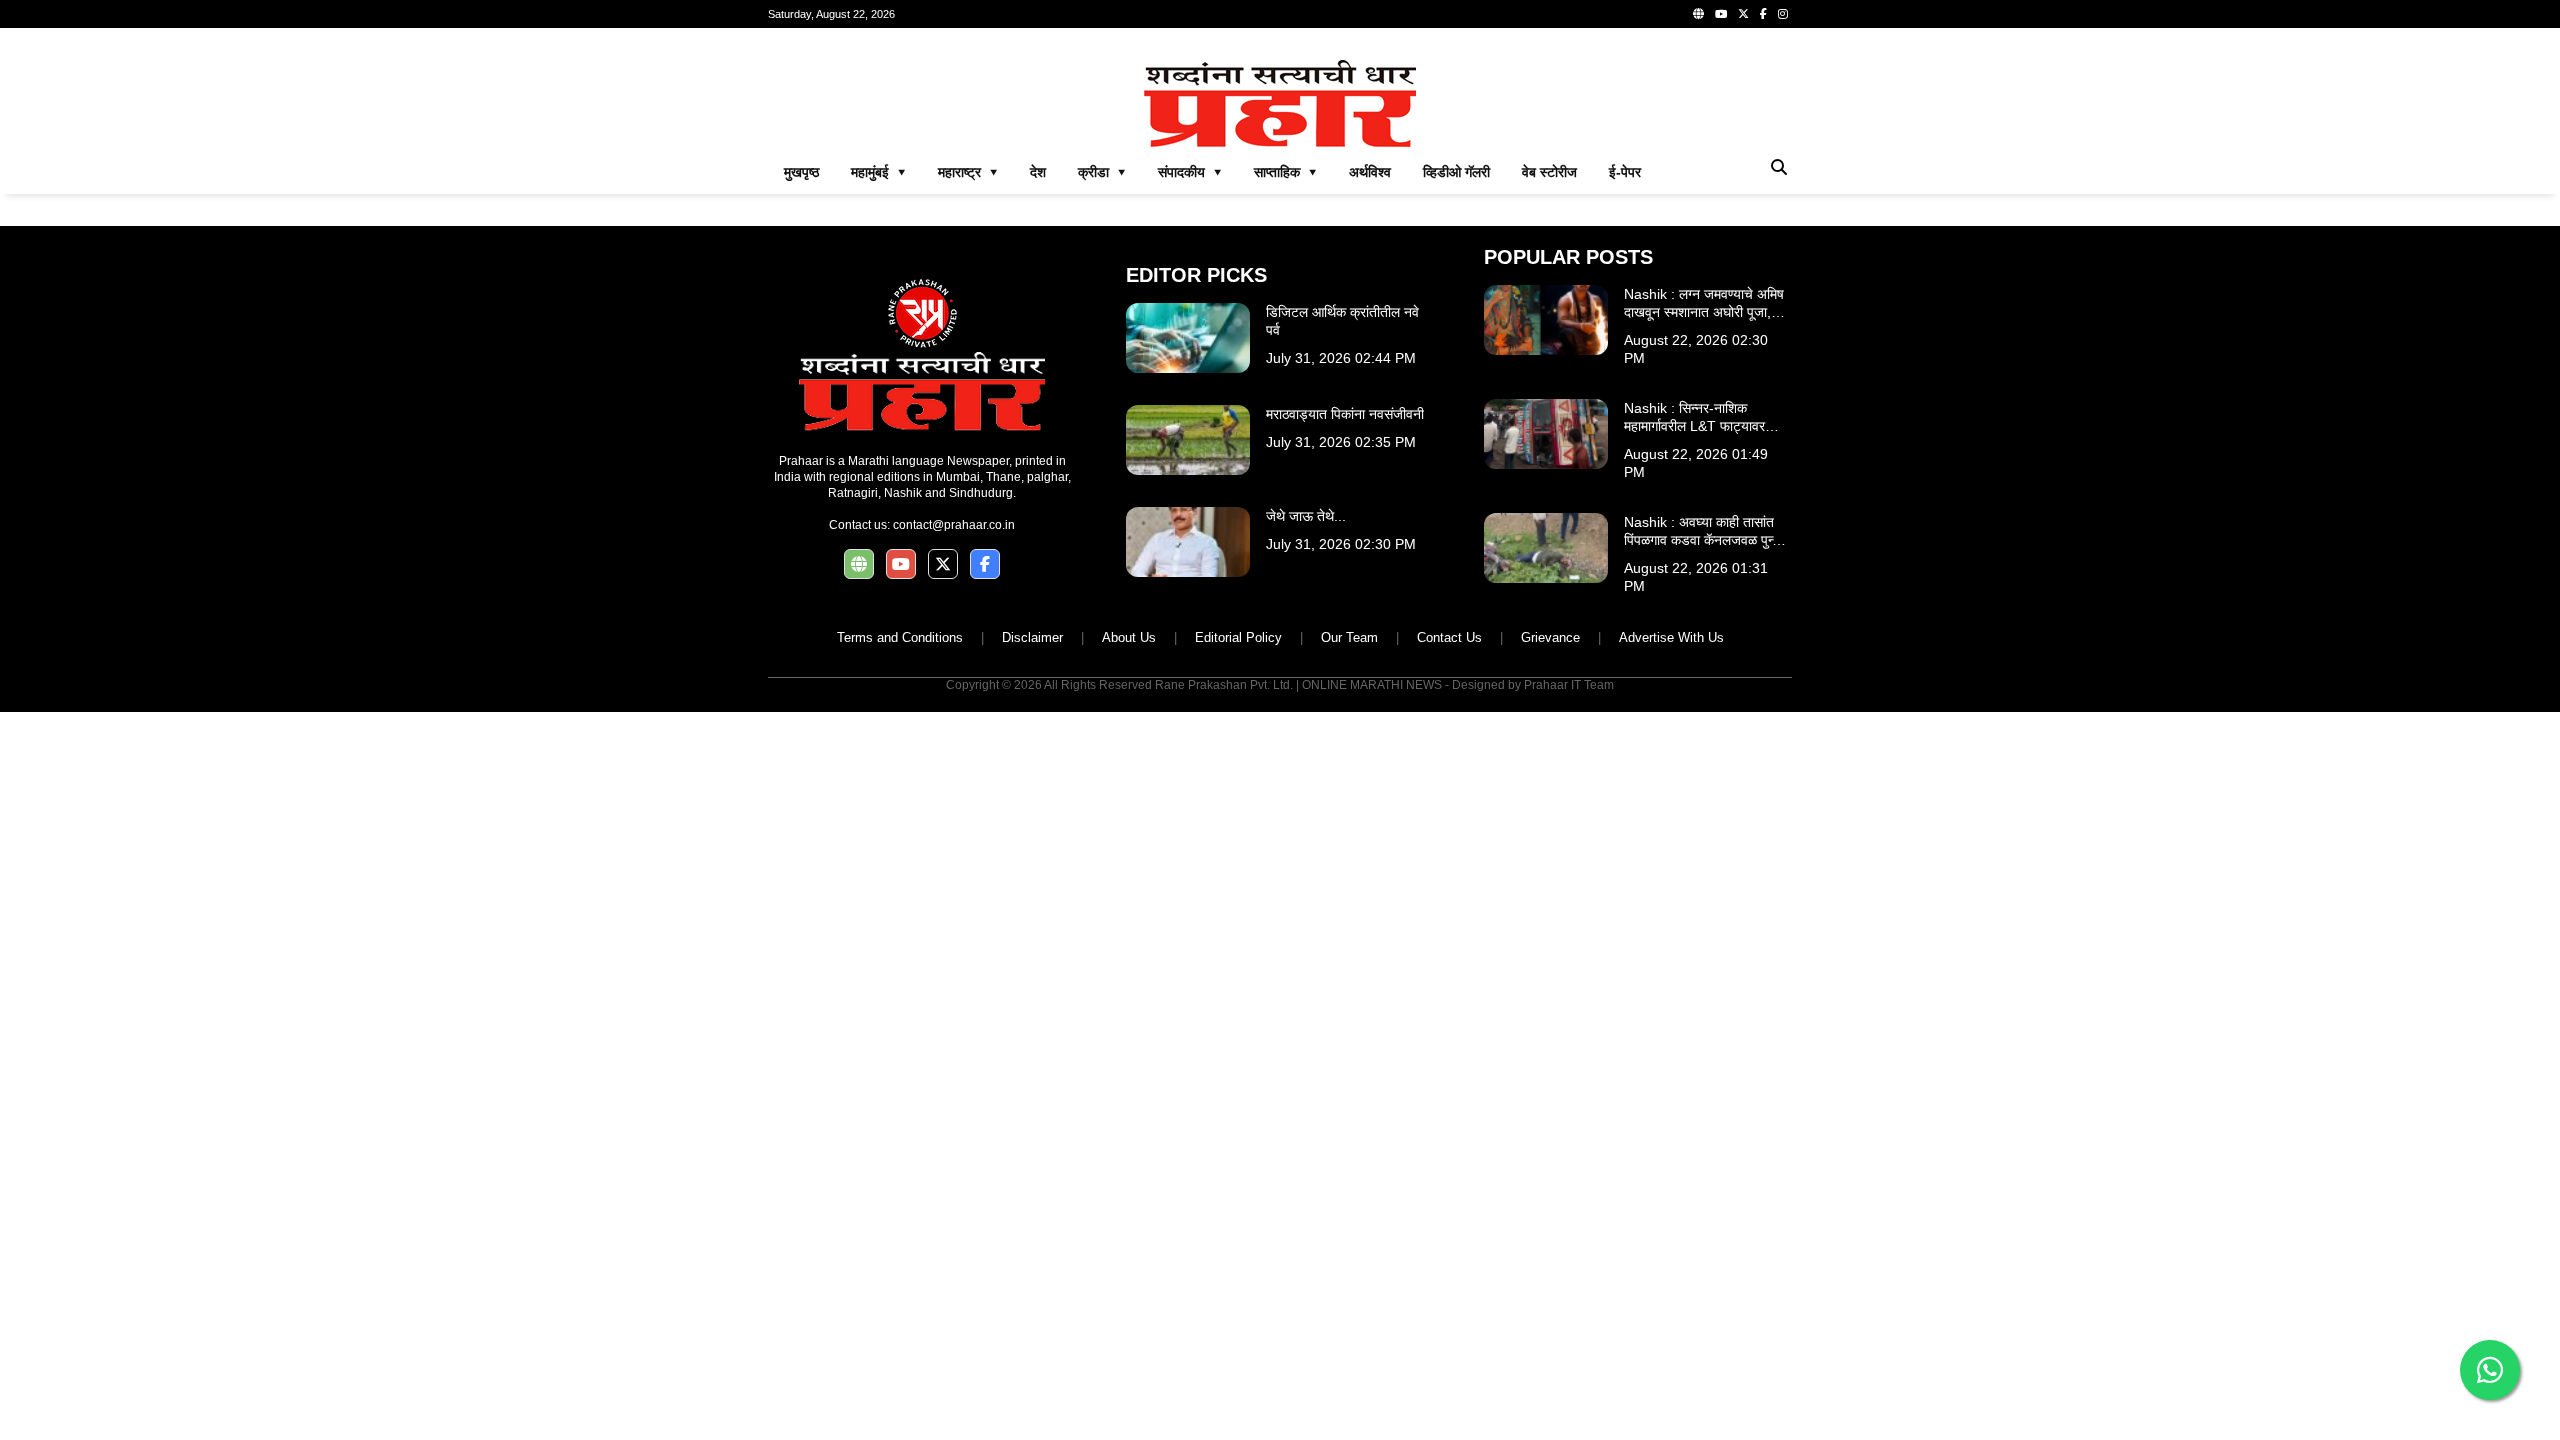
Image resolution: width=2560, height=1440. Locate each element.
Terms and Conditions (900, 637)
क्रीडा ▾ (1102, 172)
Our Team (1349, 637)
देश (1038, 172)
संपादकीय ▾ (1190, 172)
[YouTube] (1721, 14)
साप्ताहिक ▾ (1285, 172)
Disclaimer (1032, 637)
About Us (1129, 637)
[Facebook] (1763, 14)
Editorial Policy (1238, 637)
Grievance (1550, 637)
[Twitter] (1743, 14)
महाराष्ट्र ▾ (968, 172)
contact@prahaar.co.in (954, 525)
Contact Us (1449, 637)
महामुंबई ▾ (878, 172)
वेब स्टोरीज (1549, 172)
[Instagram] (1783, 14)
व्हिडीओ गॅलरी (1456, 172)
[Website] (1698, 14)
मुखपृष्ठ (801, 172)
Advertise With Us (1671, 637)
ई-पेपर (1625, 172)
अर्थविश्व (1370, 172)
